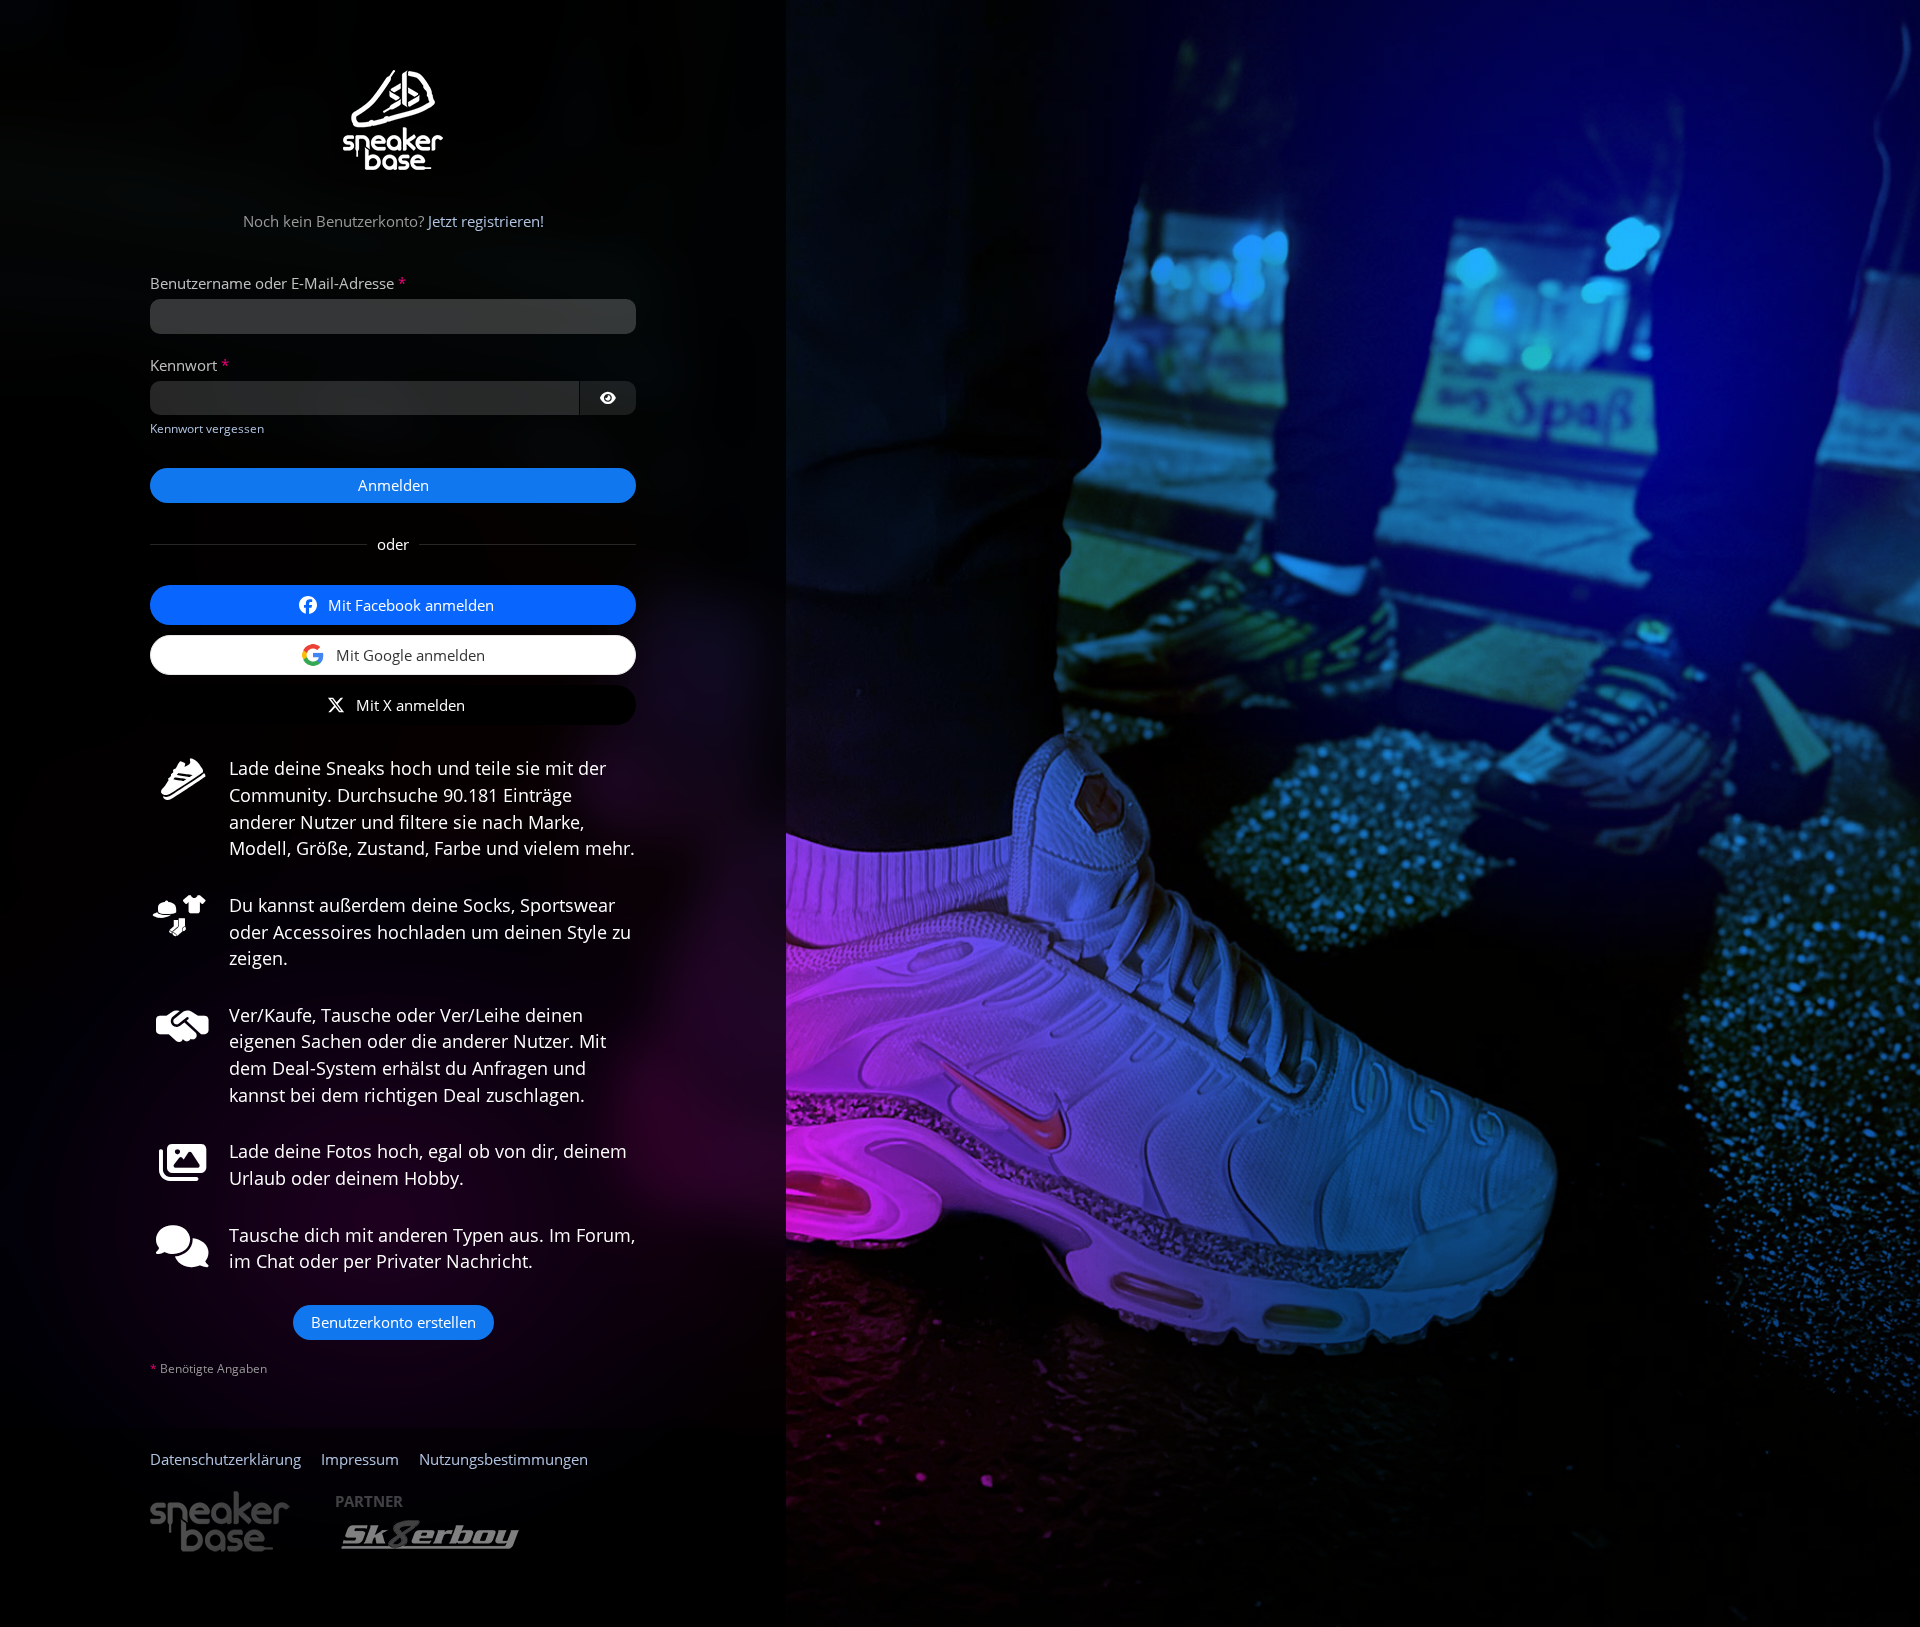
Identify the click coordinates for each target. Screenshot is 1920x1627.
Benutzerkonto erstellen (393, 1322)
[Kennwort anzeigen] (608, 398)
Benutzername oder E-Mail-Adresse (272, 283)
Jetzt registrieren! (486, 221)
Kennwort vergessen (207, 428)
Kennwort (183, 365)
